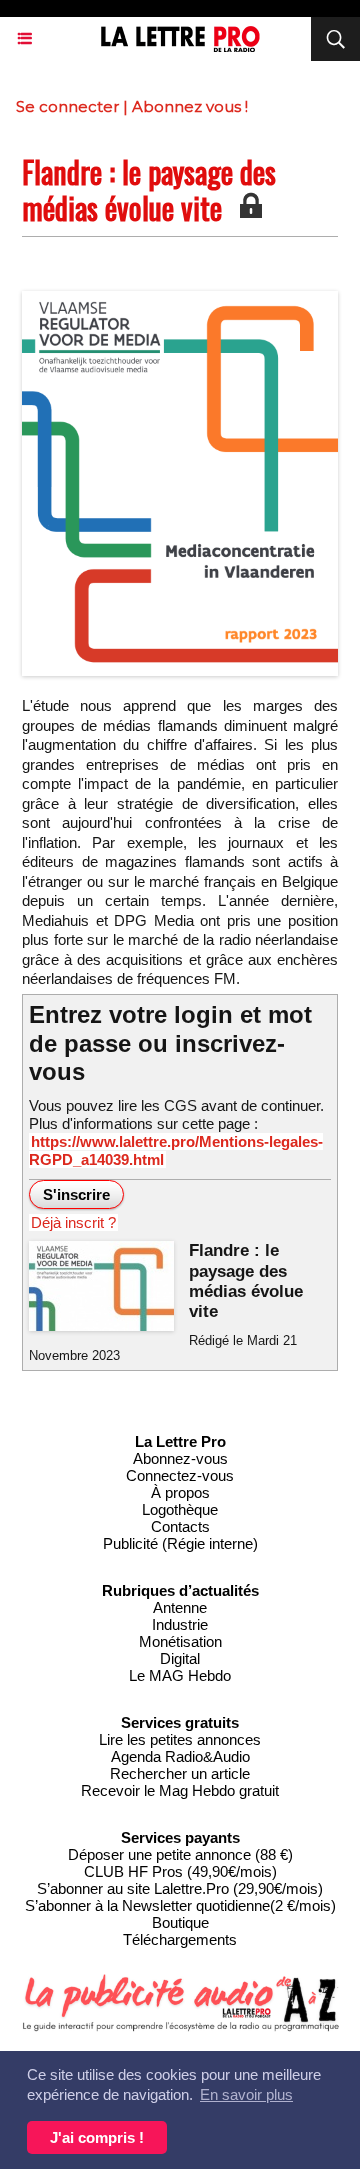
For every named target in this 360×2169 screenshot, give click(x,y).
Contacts (180, 1526)
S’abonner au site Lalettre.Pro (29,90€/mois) (180, 1888)
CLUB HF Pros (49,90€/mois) (180, 1871)
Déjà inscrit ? (73, 1222)
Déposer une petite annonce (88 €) (180, 1854)
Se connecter (67, 106)
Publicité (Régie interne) (180, 1543)
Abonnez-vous (180, 1458)
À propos (180, 1492)
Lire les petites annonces (180, 1739)
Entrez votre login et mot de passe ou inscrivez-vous (170, 1043)
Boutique (180, 1922)
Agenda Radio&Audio (180, 1756)
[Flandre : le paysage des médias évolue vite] (180, 299)
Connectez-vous (180, 1475)
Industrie (180, 1624)
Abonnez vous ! (190, 106)
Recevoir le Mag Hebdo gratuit (180, 1790)
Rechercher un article (180, 1773)
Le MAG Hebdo (180, 1675)
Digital (180, 1658)
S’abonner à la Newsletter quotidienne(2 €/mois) (180, 1905)
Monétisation (180, 1641)
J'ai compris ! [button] (97, 2137)
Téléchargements (180, 1939)
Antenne (180, 1607)
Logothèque (180, 1509)
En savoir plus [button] (246, 2094)
